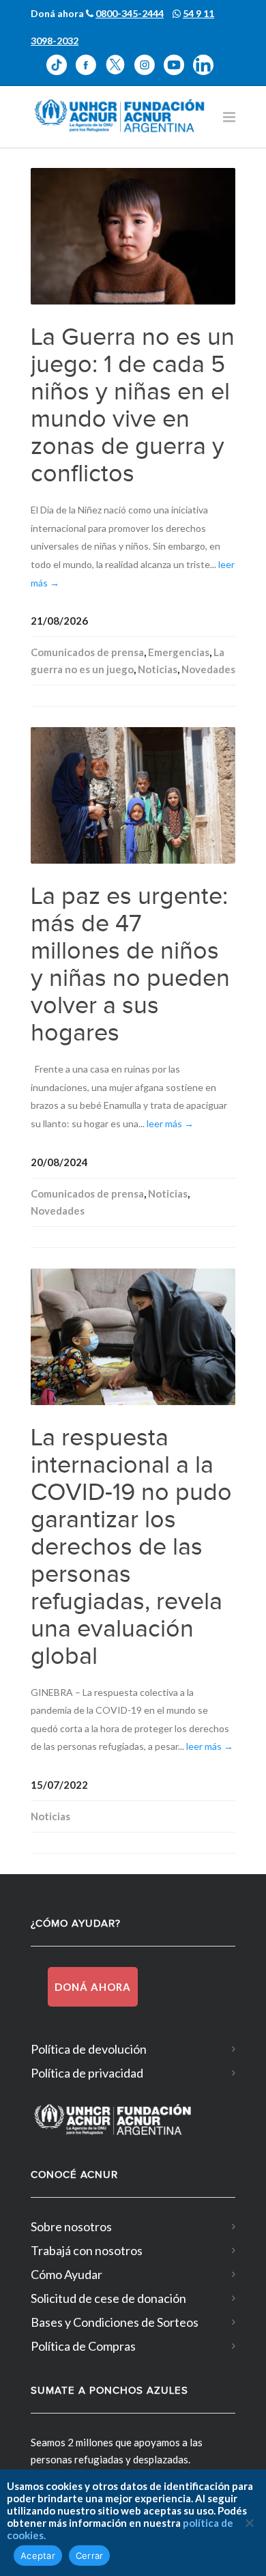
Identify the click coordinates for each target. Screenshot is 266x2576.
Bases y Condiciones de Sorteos (115, 2322)
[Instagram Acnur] (149, 65)
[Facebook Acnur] (90, 65)
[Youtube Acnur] (178, 65)
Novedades (208, 669)
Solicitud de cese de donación (108, 2298)
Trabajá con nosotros (87, 2250)
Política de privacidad (87, 2073)
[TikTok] (61, 65)
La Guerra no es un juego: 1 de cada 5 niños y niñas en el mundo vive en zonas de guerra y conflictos (133, 406)
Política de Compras (83, 2346)
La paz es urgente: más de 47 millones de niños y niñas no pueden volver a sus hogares (130, 965)
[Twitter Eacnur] (120, 65)
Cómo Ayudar (66, 2274)
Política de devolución (89, 2049)
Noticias (158, 669)
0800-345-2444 (130, 13)
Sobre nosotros (71, 2226)
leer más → (170, 1123)
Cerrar (90, 2556)
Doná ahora (93, 1987)
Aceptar (38, 2556)
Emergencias (179, 652)
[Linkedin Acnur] (207, 65)
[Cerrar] (249, 2523)
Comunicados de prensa (87, 652)
